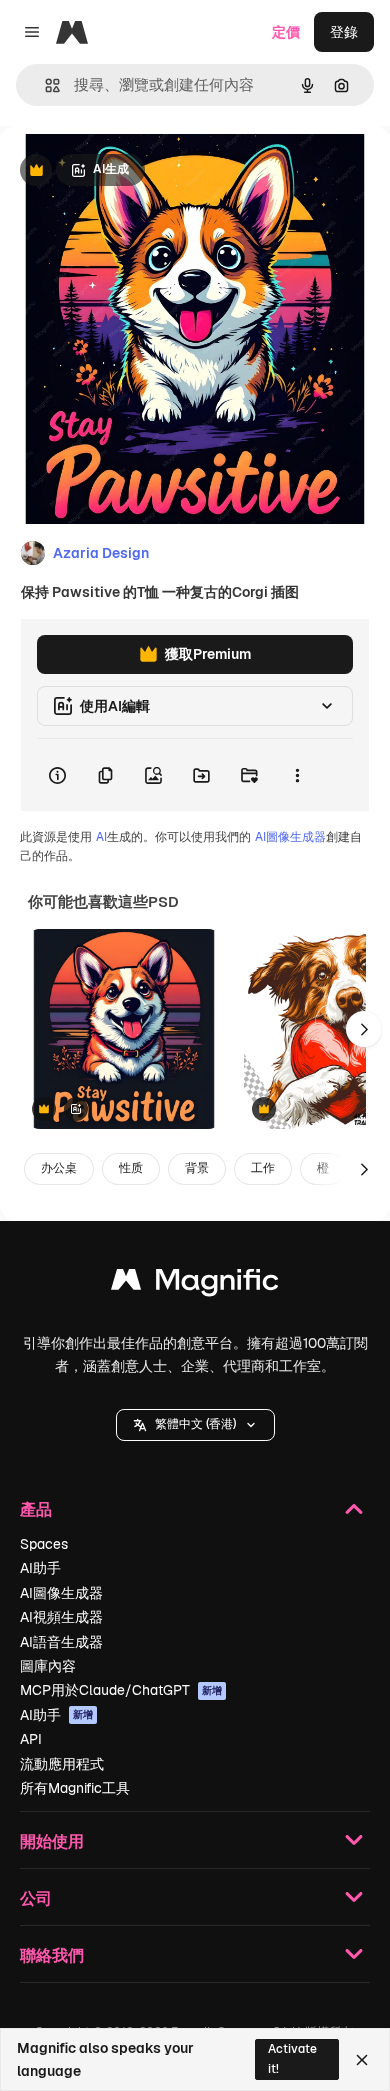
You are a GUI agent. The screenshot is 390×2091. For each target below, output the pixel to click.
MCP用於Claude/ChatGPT (121, 1690)
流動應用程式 (62, 1764)
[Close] (362, 2060)
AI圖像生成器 (290, 837)
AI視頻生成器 (61, 1617)
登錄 (344, 32)
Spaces (44, 1544)
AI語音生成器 (61, 1642)
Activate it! (292, 2058)
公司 (36, 1897)
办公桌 (59, 1168)
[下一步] (364, 1029)
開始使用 (52, 1840)
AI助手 (40, 1568)
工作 (263, 1168)
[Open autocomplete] (44, 85)
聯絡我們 (52, 1954)
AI (101, 837)
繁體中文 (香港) (195, 1424)
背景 (197, 1168)
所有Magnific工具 (75, 1788)
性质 (131, 1168)
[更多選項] (297, 775)
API (31, 1739)
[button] (195, 1425)
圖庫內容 (48, 1666)
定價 (286, 32)
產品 (36, 1508)
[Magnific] (195, 1284)
